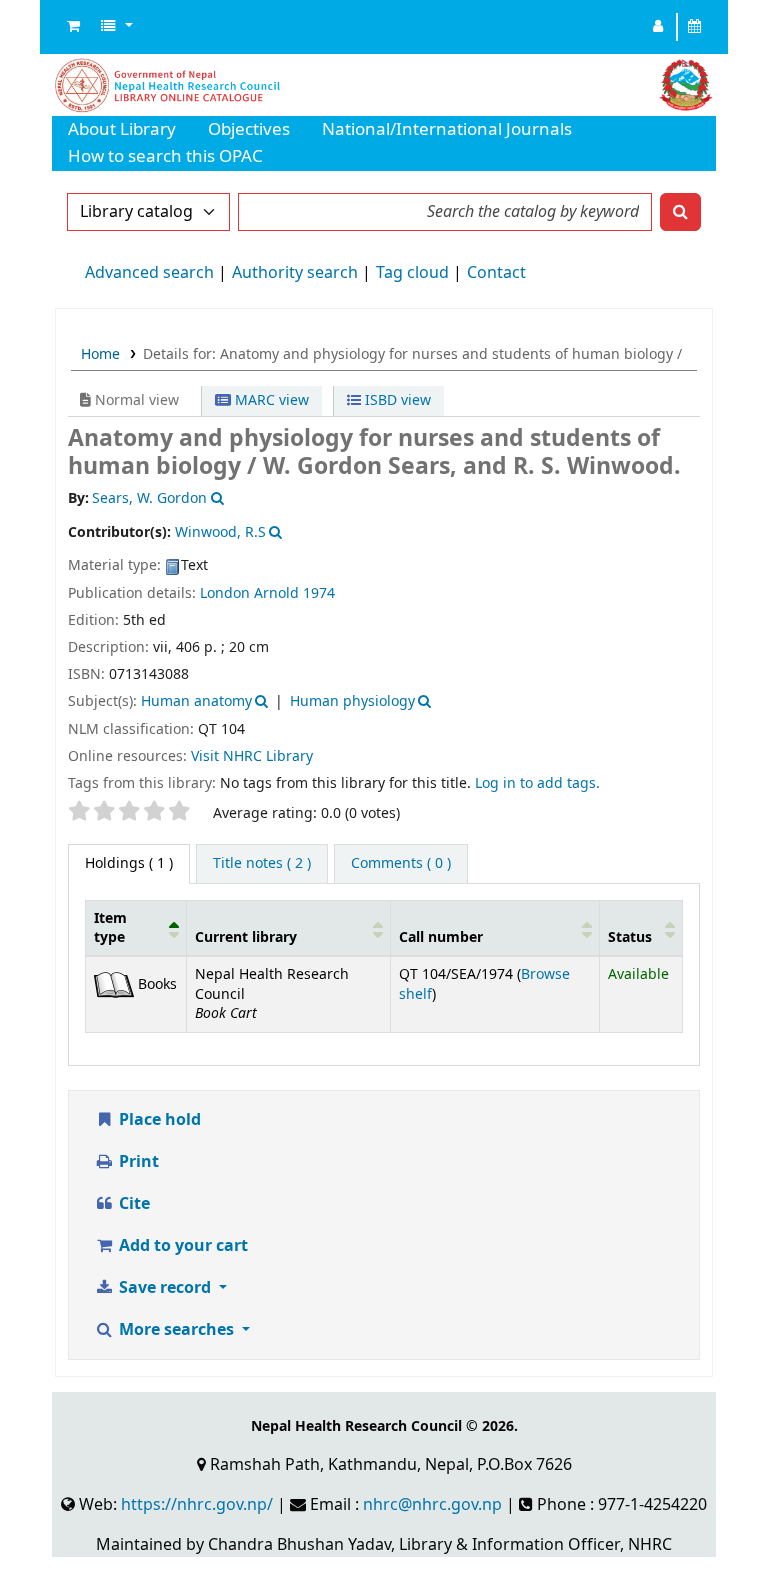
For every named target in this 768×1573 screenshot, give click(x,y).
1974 (319, 593)
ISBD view (396, 400)
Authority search (295, 273)
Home (100, 354)
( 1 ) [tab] (129, 863)
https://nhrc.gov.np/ (197, 1505)
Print (137, 1162)
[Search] (680, 212)
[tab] (262, 864)
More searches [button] (176, 1330)
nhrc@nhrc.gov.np (432, 1505)
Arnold (276, 593)
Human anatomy (196, 701)
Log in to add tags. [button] (537, 783)
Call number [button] (441, 937)
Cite (132, 1204)
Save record (165, 1288)
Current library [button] (246, 937)
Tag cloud (412, 273)
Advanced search (149, 273)
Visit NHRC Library (252, 756)
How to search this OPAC (165, 156)
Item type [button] (110, 928)
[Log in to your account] (658, 27)
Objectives (249, 129)
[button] (73, 27)
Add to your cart (181, 1246)
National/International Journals (447, 129)
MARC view (270, 400)
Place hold (158, 1120)
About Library (122, 129)
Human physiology (352, 701)
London (227, 593)
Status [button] (630, 937)
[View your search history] (695, 27)
